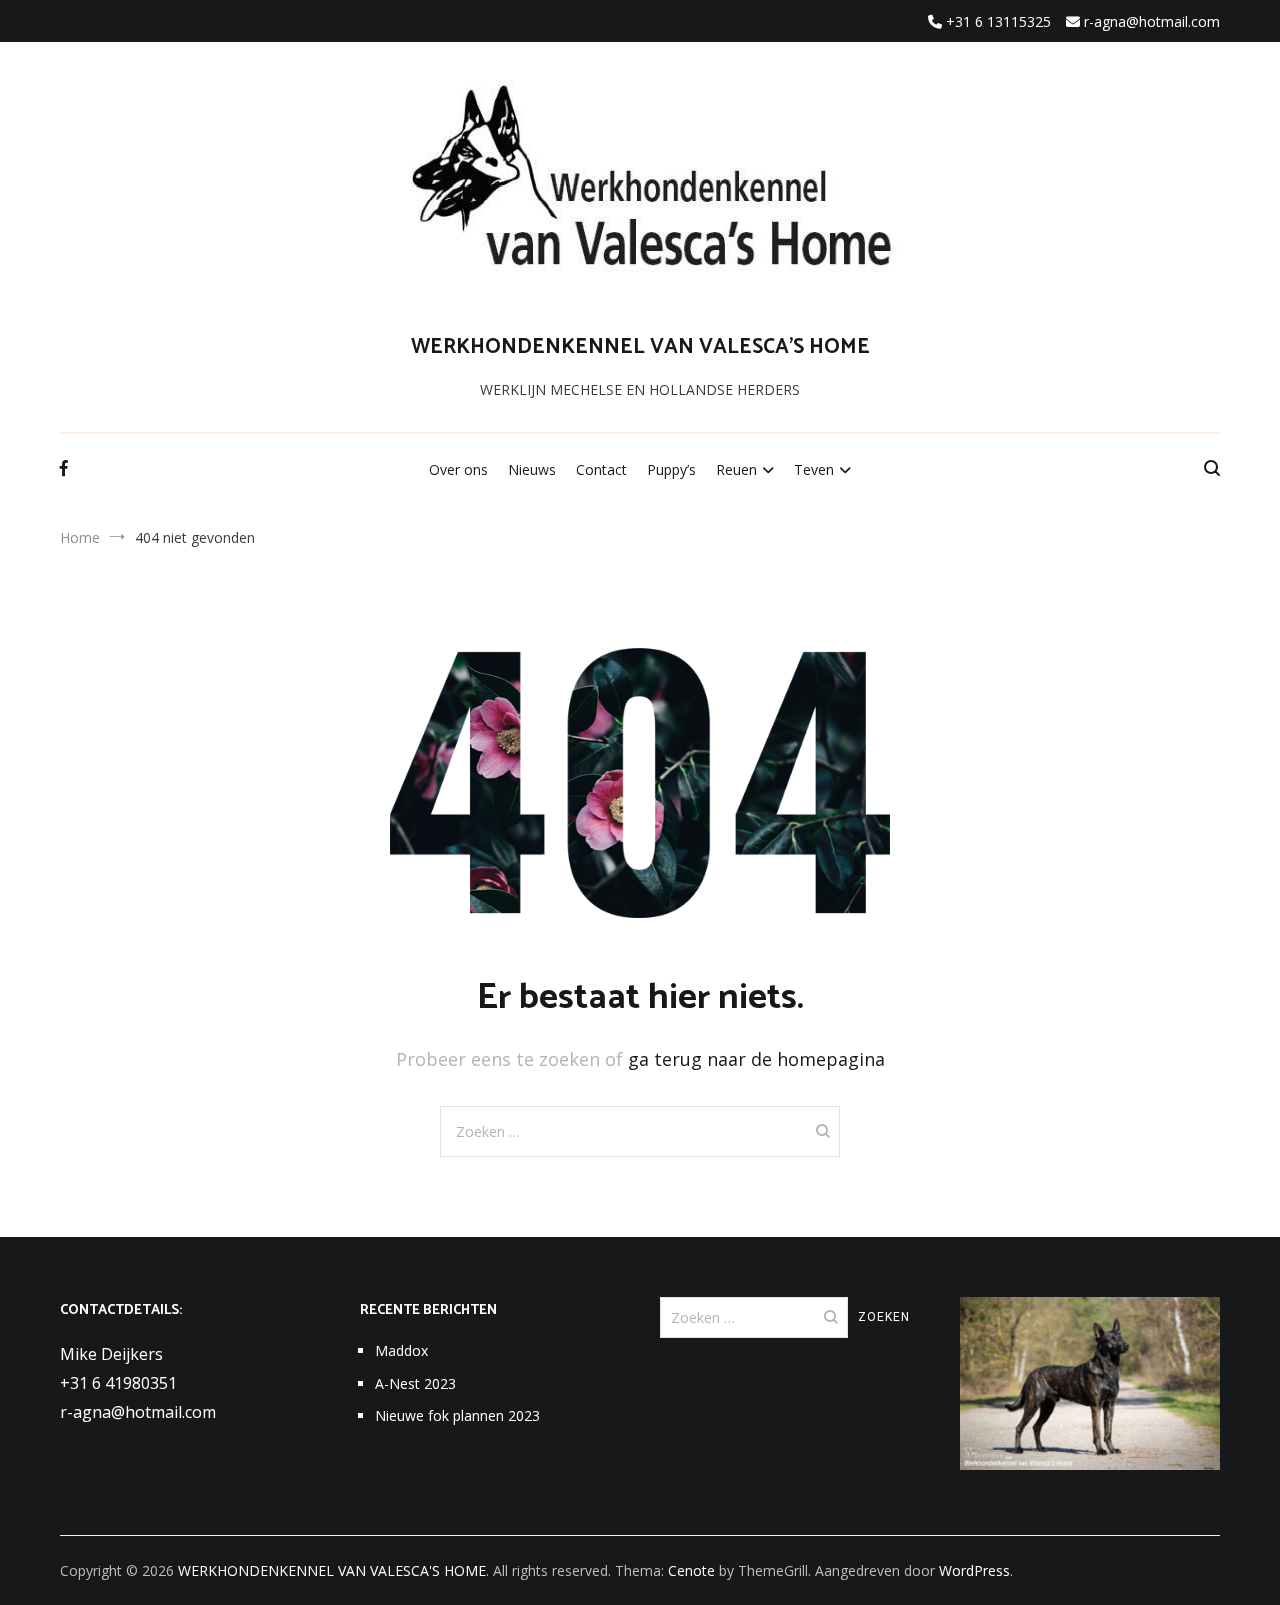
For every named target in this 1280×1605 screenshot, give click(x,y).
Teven (814, 469)
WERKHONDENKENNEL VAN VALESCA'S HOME (640, 347)
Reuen (736, 469)
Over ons (458, 469)
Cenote (691, 1570)
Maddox (401, 1350)
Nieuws (532, 469)
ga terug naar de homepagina (756, 1059)
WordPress (974, 1570)
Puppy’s (671, 469)
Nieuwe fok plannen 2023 (457, 1415)
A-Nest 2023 (415, 1383)
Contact (601, 469)
